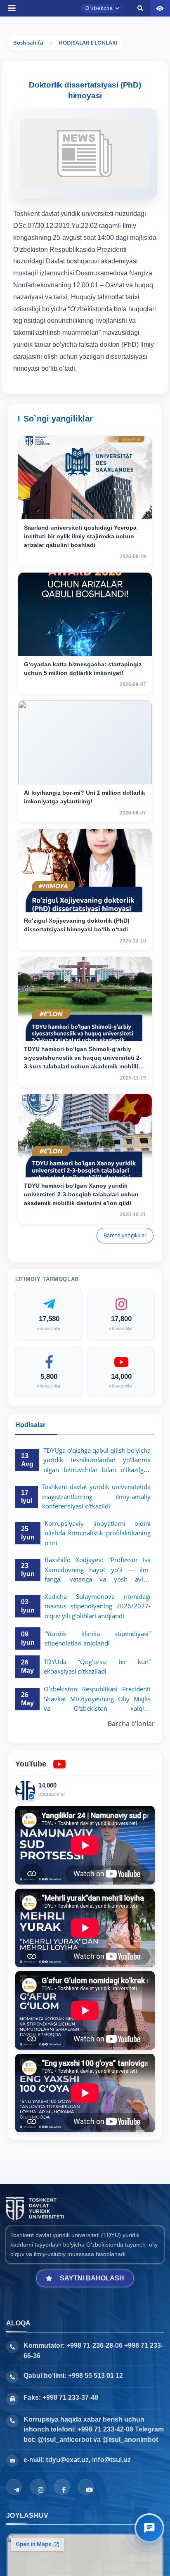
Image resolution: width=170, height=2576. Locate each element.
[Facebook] (62, 2487)
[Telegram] (14, 2487)
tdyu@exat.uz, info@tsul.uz (88, 2460)
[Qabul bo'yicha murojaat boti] (149, 2528)
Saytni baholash (92, 2278)
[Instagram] (38, 2487)
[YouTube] (86, 2487)
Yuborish (32, 267)
